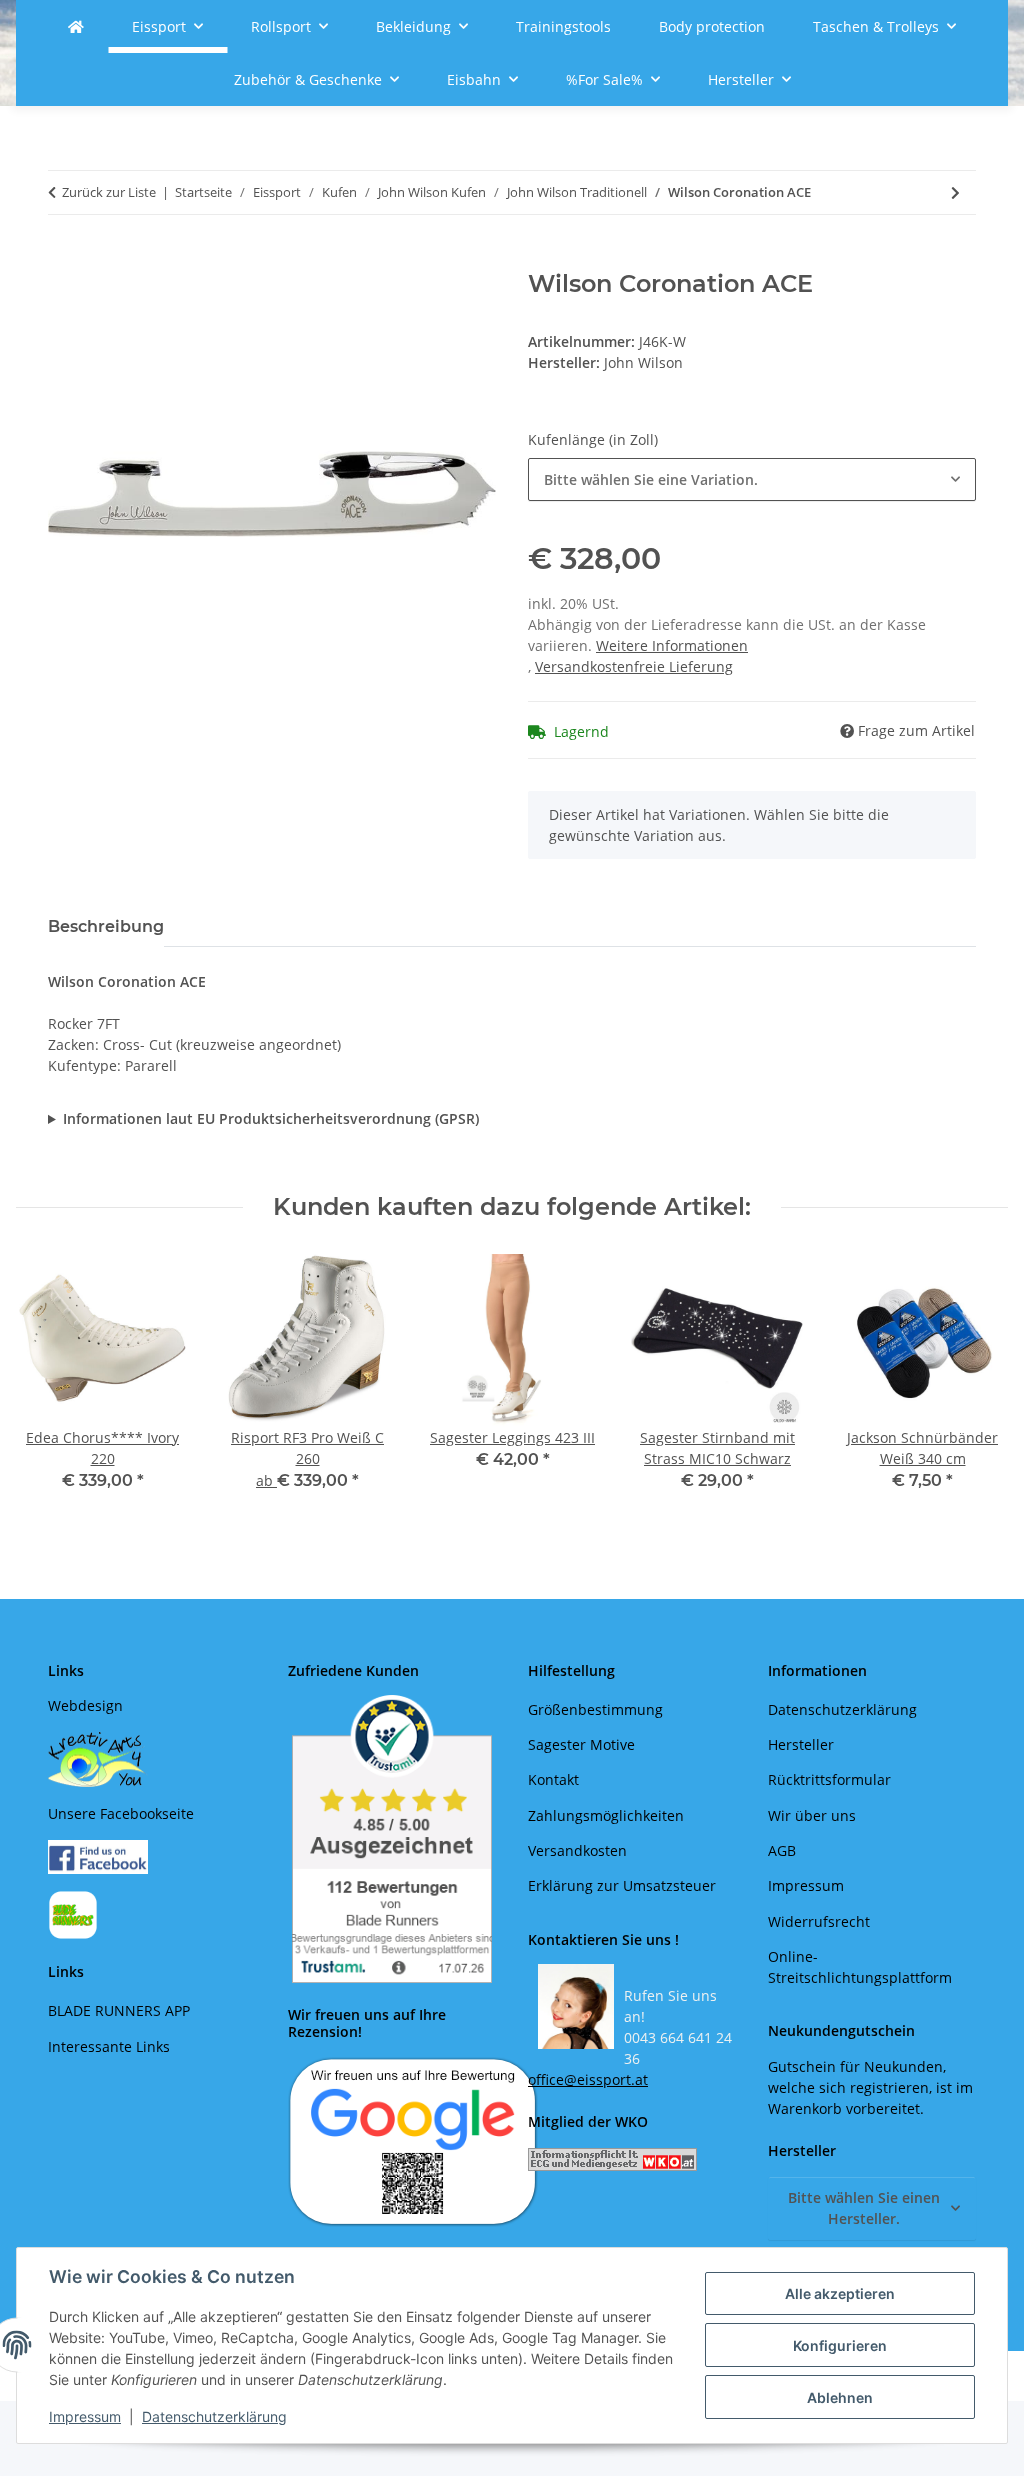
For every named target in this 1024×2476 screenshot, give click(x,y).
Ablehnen (840, 2397)
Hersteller (801, 1744)
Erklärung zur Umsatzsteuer (622, 1885)
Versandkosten (577, 1850)
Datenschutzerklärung (214, 2416)
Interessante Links (109, 2046)
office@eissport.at (588, 2079)
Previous (49, 1386)
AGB (782, 1850)
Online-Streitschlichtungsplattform (860, 1967)
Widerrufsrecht (819, 1921)
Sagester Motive (581, 1744)
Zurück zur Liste (109, 192)
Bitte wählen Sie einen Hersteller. (864, 2208)
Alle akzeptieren (840, 2293)
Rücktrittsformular (829, 1779)
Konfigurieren (840, 2345)
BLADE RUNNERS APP (119, 2010)
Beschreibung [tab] (106, 926)
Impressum (85, 2416)
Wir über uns (812, 1815)
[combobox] (752, 479)
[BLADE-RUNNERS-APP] (73, 1913)
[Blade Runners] (76, 26)
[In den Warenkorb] (64, 259)
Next (975, 1386)
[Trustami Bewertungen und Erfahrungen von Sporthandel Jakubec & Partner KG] (392, 1839)
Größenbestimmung (595, 1709)
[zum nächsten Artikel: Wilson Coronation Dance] (955, 192)
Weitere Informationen (672, 645)
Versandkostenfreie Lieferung (634, 666)
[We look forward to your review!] (413, 2140)
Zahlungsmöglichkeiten (606, 1815)
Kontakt (553, 1779)
